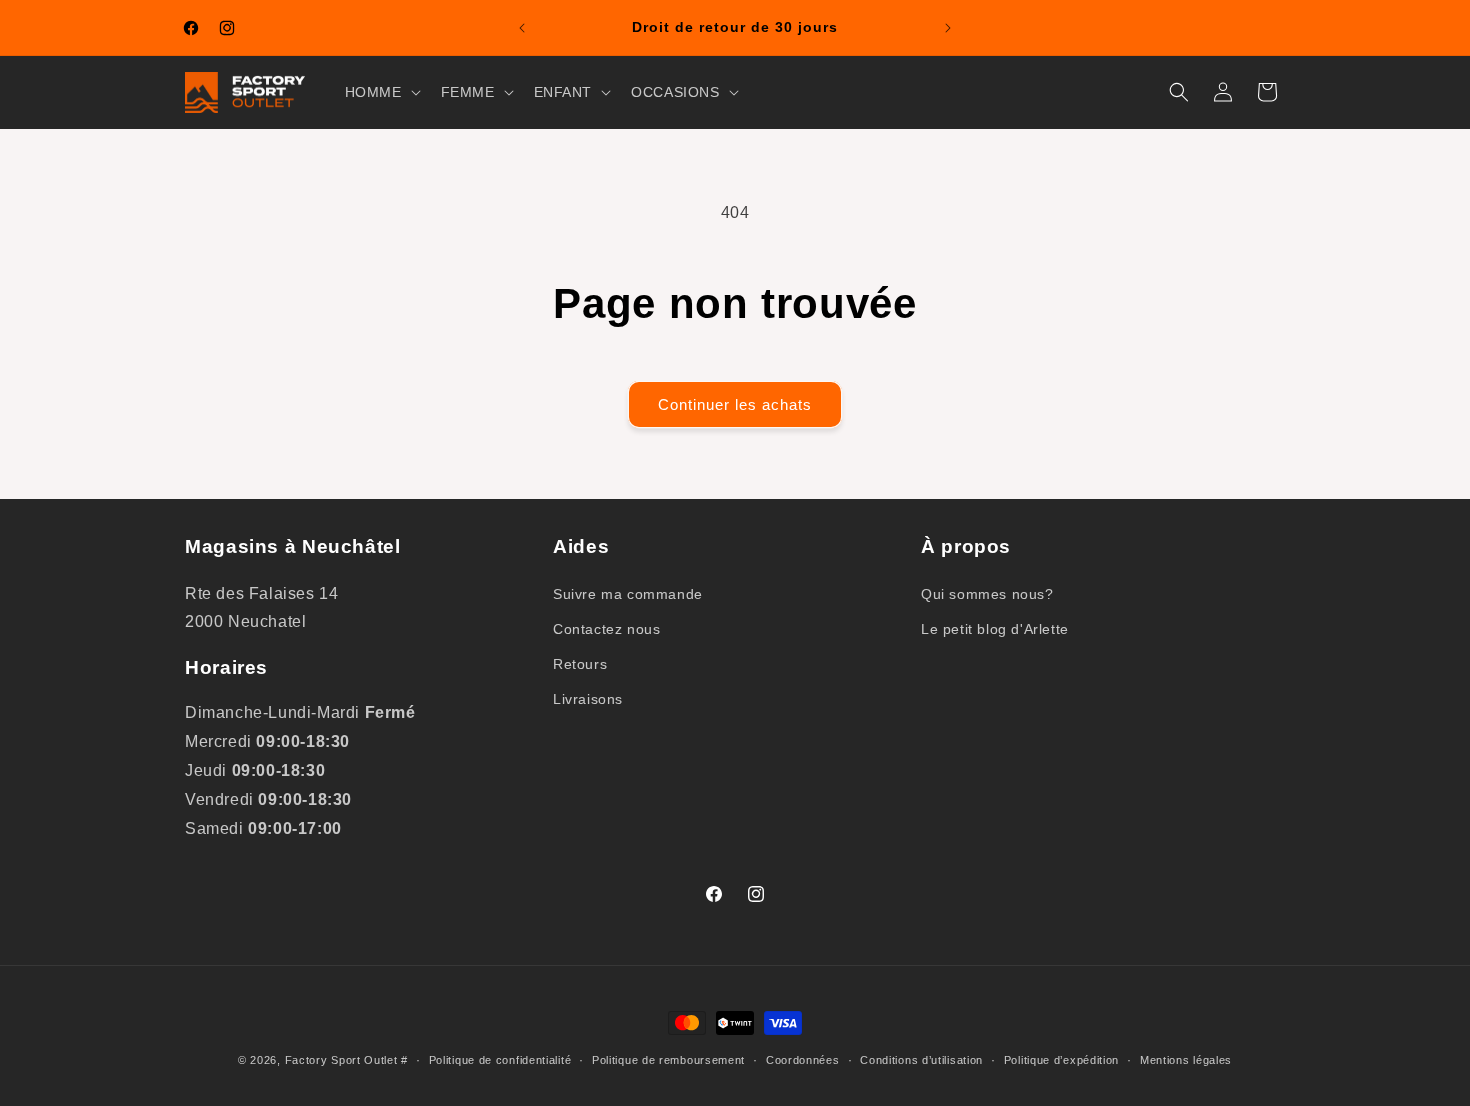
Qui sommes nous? (987, 593)
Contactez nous (606, 628)
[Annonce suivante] (948, 28)
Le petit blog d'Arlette (995, 628)
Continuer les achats (735, 404)
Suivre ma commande (628, 593)
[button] (381, 92)
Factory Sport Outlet (341, 1060)
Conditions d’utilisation (921, 1059)
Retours (580, 663)
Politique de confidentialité (500, 1059)
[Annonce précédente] (522, 28)
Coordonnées (803, 1059)
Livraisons (588, 699)
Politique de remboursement (668, 1059)
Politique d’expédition (1061, 1059)
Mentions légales (1186, 1059)
